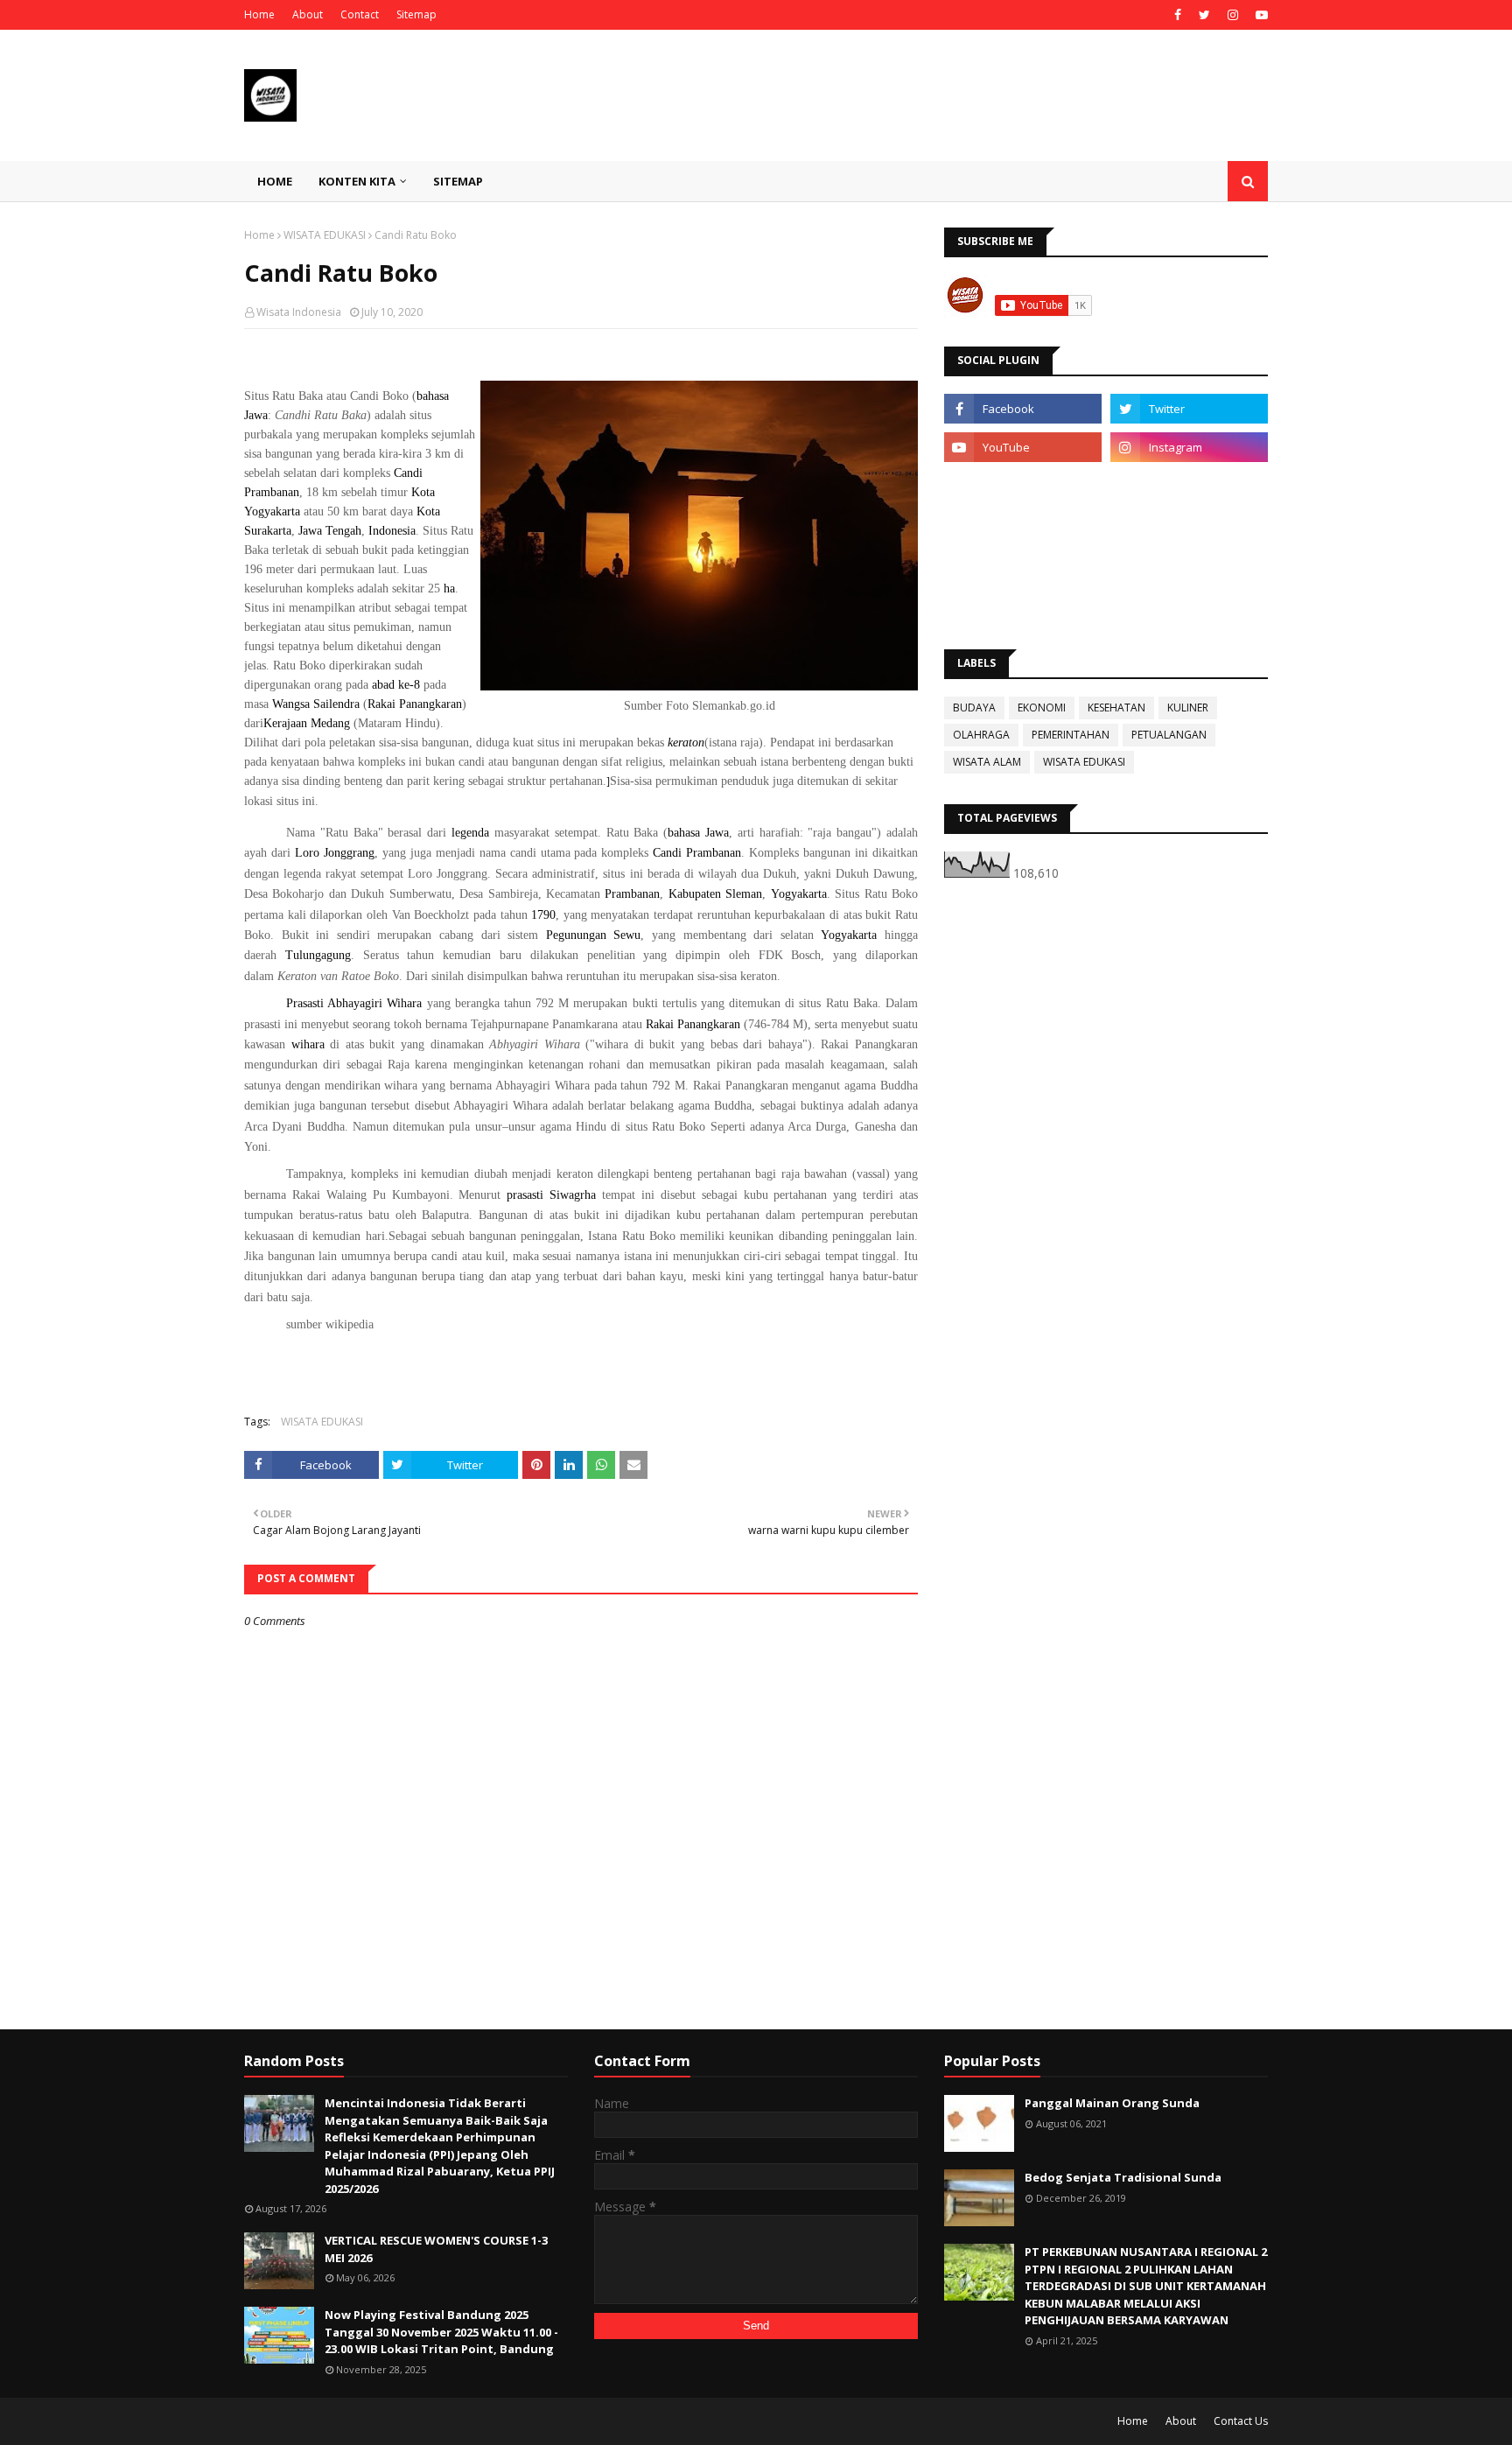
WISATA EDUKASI (325, 235)
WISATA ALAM (987, 762)
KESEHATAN (1116, 708)
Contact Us (1241, 2421)
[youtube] (1260, 15)
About (308, 14)
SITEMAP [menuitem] (458, 181)
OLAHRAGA (981, 735)
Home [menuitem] (275, 181)
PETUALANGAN (1169, 735)
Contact (360, 14)
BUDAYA (974, 708)
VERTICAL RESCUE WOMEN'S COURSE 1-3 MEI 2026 (436, 2249)
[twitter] (1204, 15)
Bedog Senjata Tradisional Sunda (1123, 2177)
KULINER (1188, 708)
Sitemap (416, 14)
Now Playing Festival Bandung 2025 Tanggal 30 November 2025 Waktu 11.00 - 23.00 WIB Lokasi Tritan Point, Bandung (441, 2332)
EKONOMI (1042, 708)
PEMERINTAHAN (1071, 735)
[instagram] (1233, 15)
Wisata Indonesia (299, 312)
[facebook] (1178, 15)
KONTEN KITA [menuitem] (357, 181)
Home (259, 14)
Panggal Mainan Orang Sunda (1112, 2103)
